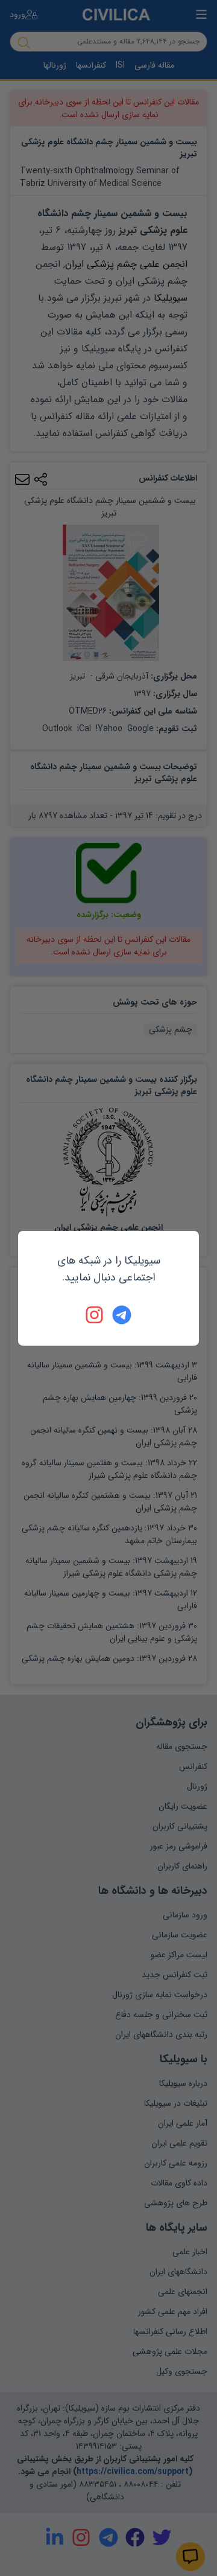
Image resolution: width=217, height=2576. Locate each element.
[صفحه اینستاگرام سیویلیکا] (95, 1315)
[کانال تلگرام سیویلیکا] (122, 1315)
